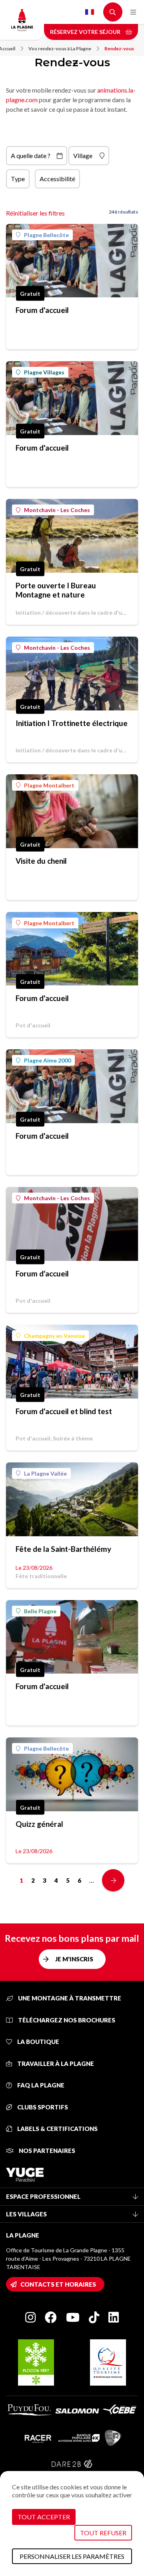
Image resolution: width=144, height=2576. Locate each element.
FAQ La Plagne (40, 2085)
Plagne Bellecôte (46, 235)
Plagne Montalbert (49, 785)
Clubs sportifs (42, 2107)
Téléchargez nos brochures (66, 2020)
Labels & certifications (57, 2129)
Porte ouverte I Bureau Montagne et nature (56, 590)
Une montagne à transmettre (69, 1998)
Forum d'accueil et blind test (64, 1411)
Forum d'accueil (42, 310)
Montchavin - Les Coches (57, 510)
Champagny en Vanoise (54, 1336)
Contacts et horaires (58, 2284)
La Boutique (38, 2042)
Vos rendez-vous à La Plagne (60, 48)
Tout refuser (103, 2533)
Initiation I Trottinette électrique (72, 723)
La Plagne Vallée (45, 1473)
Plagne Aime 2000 (47, 1060)
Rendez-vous (119, 48)
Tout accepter (44, 2517)
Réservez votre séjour (86, 32)
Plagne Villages (44, 372)
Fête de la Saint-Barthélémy (63, 1549)
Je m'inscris (74, 1959)
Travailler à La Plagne (55, 2064)
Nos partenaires (46, 2151)
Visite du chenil (41, 861)
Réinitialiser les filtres (35, 213)
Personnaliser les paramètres (72, 2556)
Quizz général (39, 1824)
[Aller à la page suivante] (113, 1880)
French (90, 12)
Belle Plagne (40, 1611)
